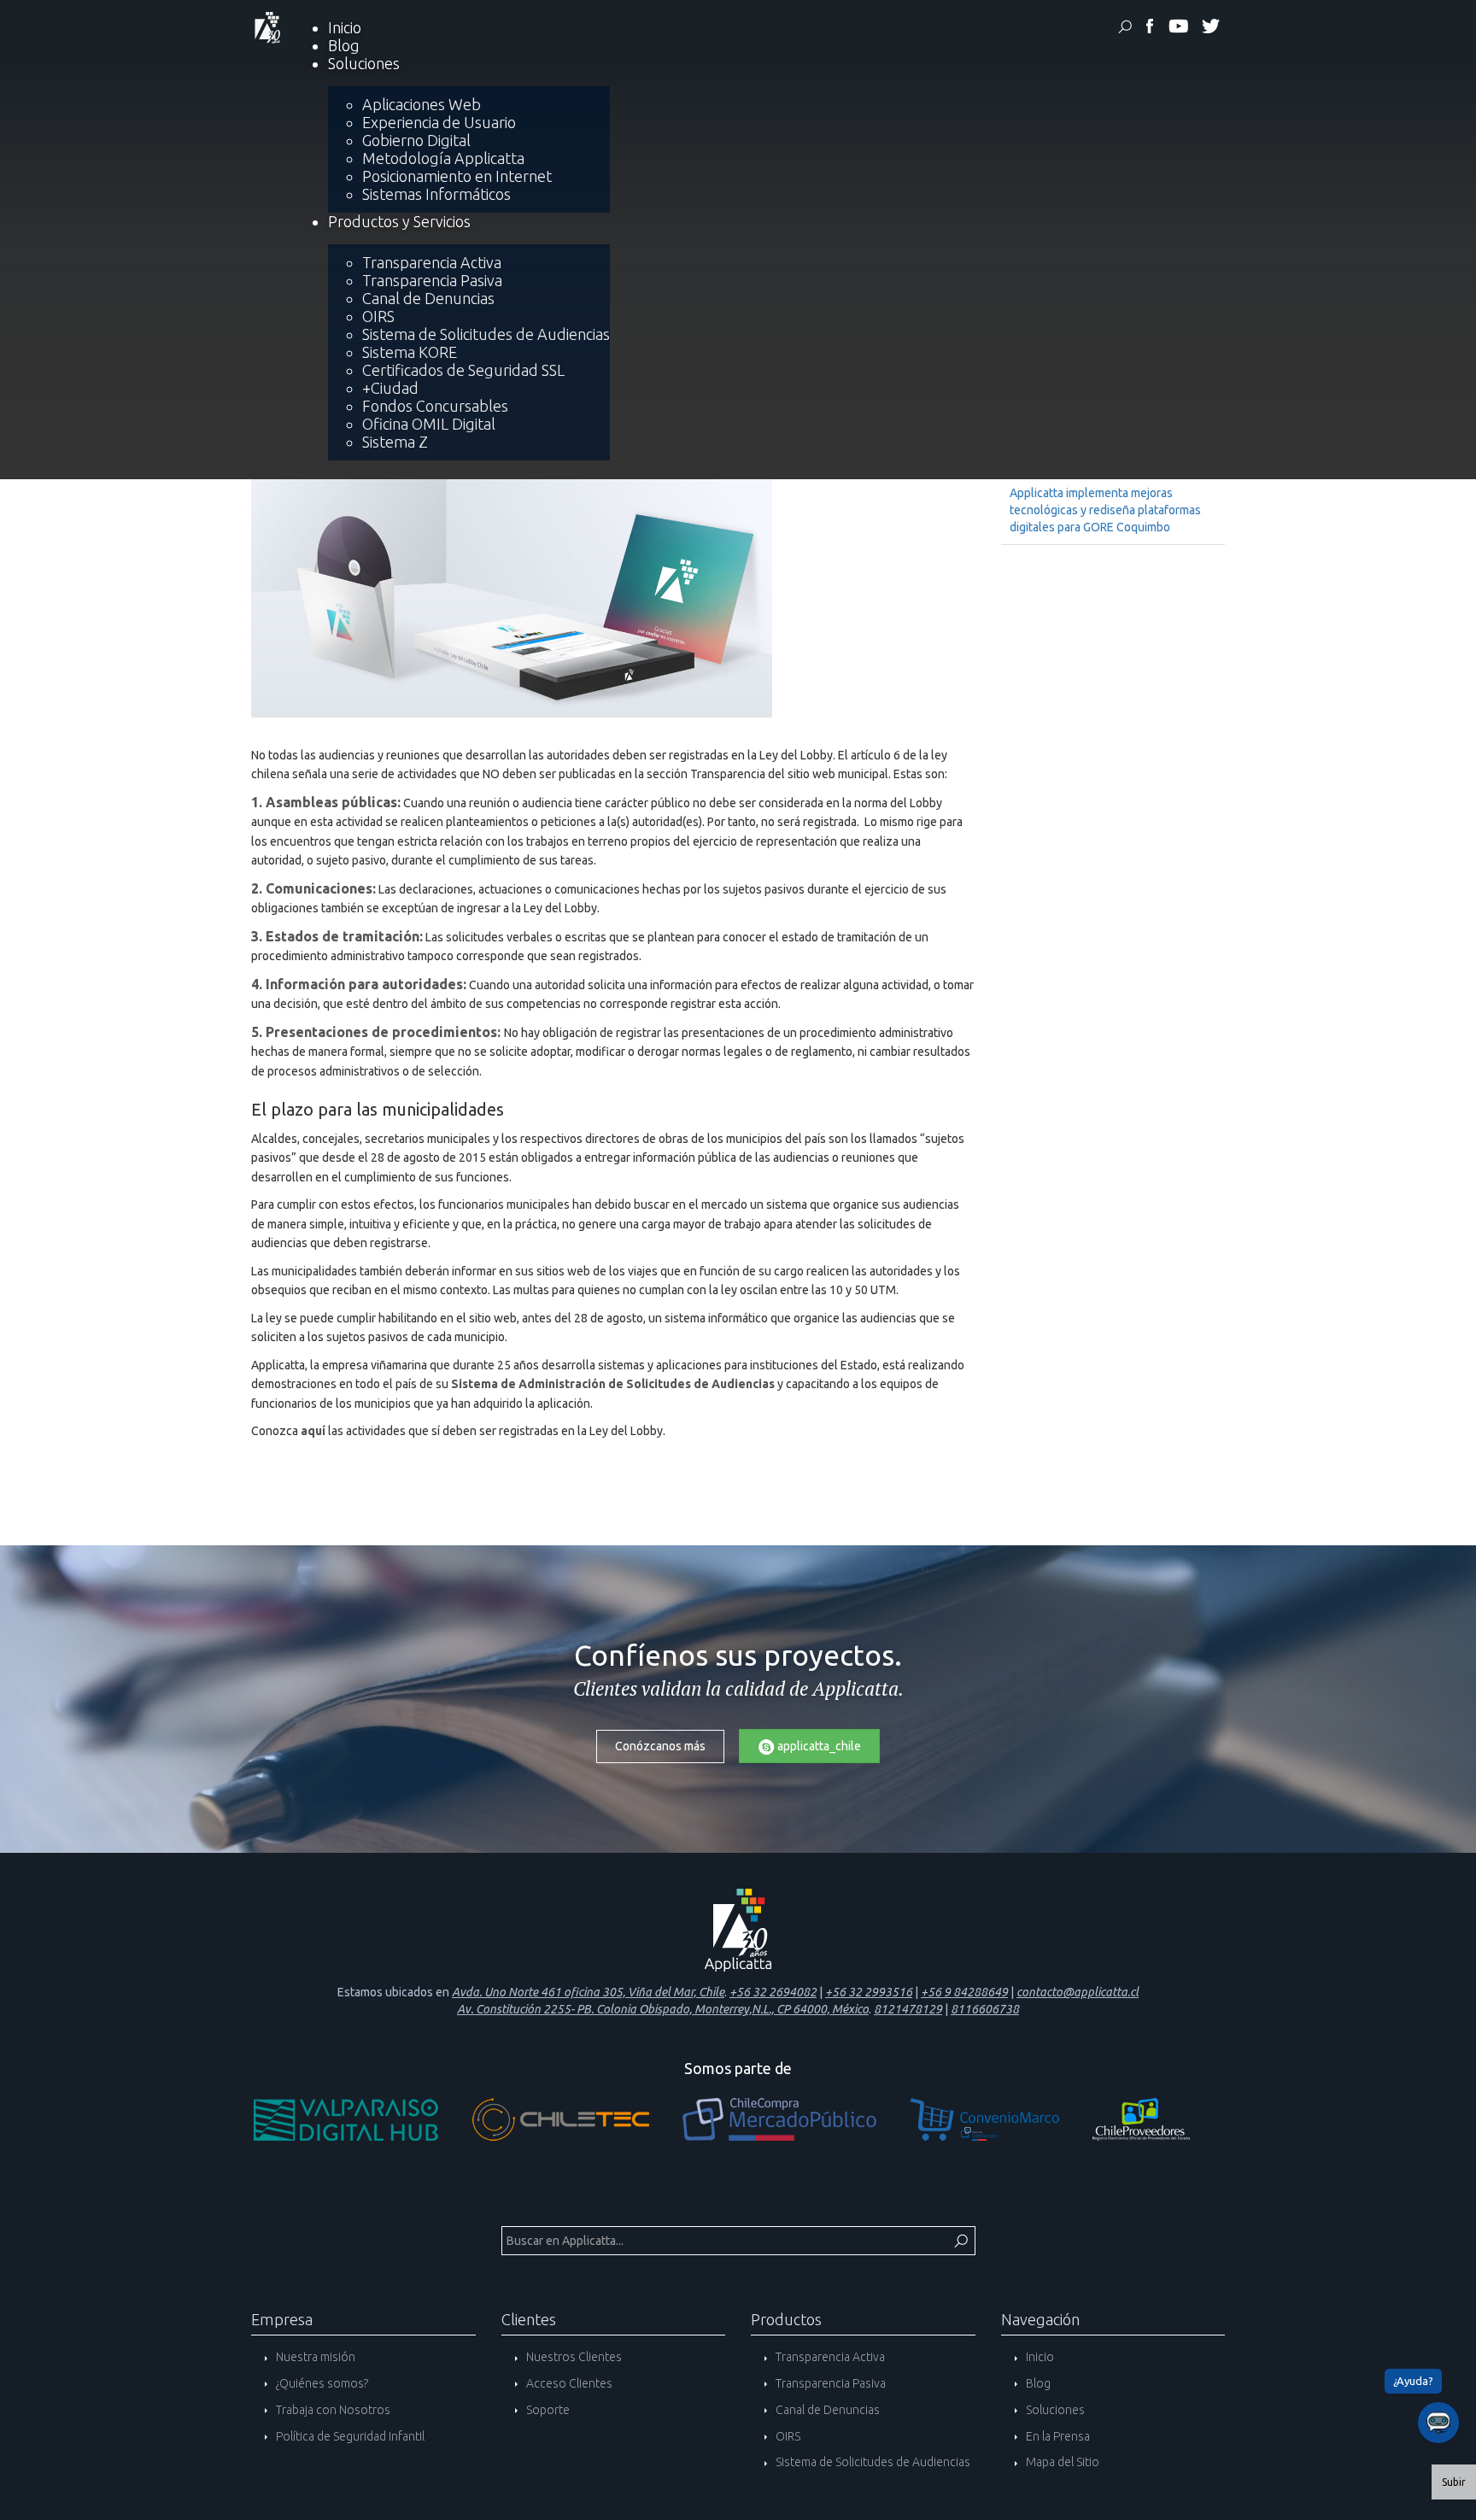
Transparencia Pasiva (829, 2383)
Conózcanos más (660, 1746)
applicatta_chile (818, 1746)
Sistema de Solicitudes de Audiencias (872, 2462)
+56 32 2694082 (773, 1992)
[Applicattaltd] (1210, 29)
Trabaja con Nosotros (332, 2410)
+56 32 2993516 (869, 1992)
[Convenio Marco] (1001, 2124)
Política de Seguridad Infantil (349, 2436)
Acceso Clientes (568, 2383)
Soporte (547, 2410)
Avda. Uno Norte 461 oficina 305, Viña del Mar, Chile (588, 1992)
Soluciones (1054, 2410)
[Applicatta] (1150, 29)
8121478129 (908, 2009)
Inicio (1039, 2357)
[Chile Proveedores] (1158, 2124)
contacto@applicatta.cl (1078, 1992)
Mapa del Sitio (1061, 2462)
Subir (1454, 2482)
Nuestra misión (314, 2357)
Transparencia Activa (829, 2357)
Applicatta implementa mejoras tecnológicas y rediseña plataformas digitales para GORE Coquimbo (1105, 510)
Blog (1037, 2383)
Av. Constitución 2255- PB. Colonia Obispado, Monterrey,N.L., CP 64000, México (663, 2009)
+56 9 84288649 (964, 1992)
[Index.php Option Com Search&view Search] (1125, 29)
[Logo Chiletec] (577, 2124)
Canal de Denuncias (826, 2410)
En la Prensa (1057, 2436)
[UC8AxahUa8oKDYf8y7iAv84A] (1178, 29)
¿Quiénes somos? (321, 2383)
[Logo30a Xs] (266, 26)
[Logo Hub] (363, 2124)
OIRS (787, 2436)
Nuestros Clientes (573, 2357)
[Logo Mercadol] (796, 2124)
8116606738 (985, 2009)
